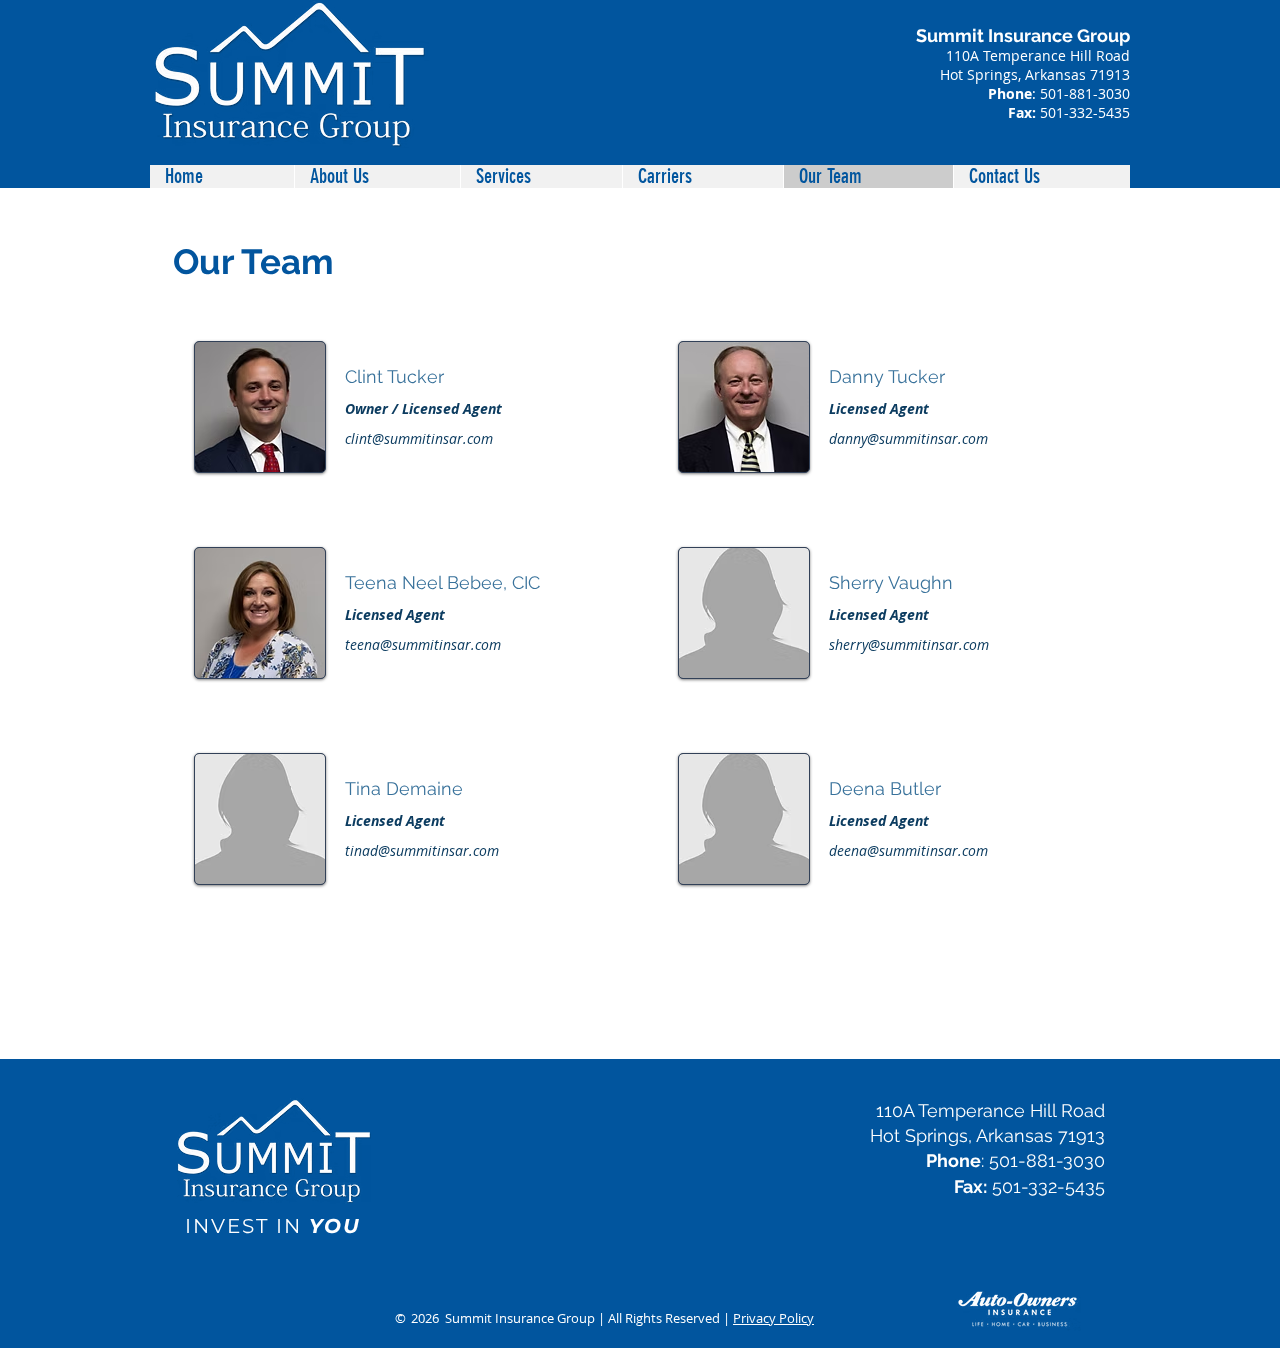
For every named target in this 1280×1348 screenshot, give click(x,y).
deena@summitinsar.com (908, 850)
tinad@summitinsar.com (422, 850)
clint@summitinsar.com (419, 438)
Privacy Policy (773, 1318)
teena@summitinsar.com (423, 644)
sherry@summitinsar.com (909, 644)
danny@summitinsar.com (908, 438)
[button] (541, 176)
